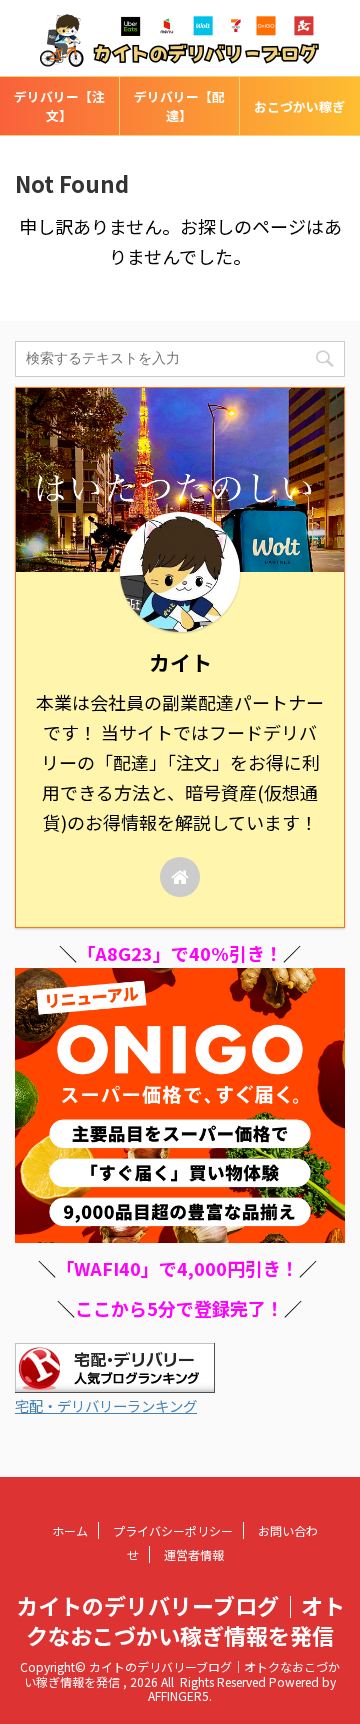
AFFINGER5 (178, 1695)
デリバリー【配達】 (179, 106)
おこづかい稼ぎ (299, 106)
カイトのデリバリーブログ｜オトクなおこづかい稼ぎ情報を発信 (180, 1620)
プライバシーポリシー (173, 1530)
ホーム (70, 1530)
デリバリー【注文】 (59, 106)
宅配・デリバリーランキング (106, 1405)
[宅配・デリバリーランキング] (115, 1381)
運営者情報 (194, 1554)
